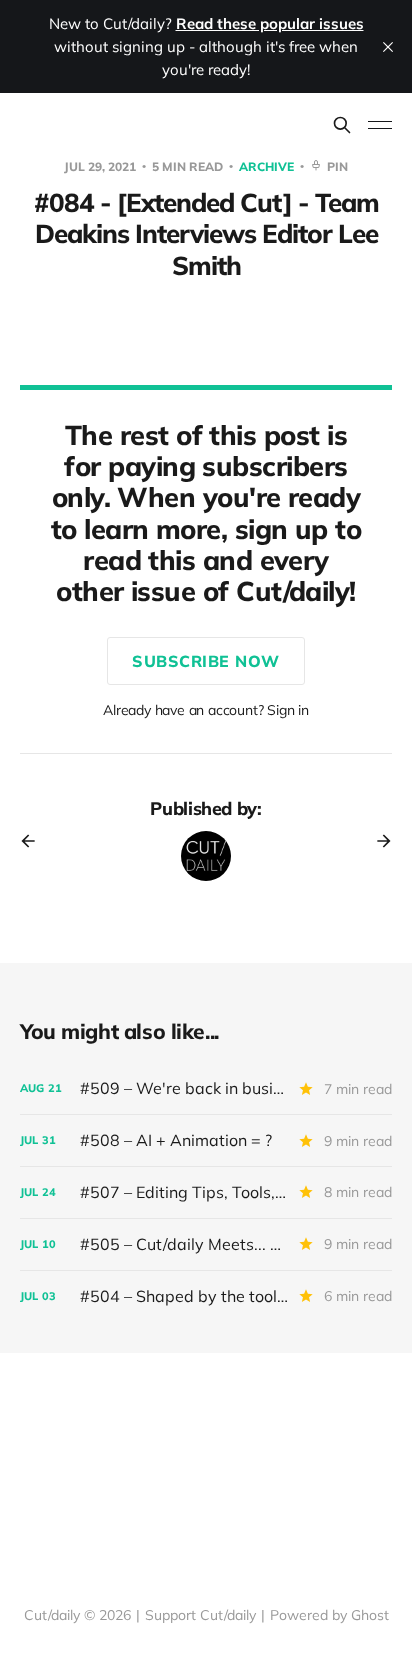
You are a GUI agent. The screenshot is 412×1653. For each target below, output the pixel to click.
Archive (268, 166)
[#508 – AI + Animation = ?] (206, 1140)
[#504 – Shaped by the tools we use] (206, 1296)
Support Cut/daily (200, 1615)
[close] (388, 47)
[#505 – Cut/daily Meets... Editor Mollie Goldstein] (206, 1244)
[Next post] (377, 841)
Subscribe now (206, 661)
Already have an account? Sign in (206, 710)
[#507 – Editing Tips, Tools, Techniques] (206, 1192)
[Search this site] (342, 125)
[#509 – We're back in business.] (206, 1088)
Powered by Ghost (329, 1615)
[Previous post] (35, 841)
